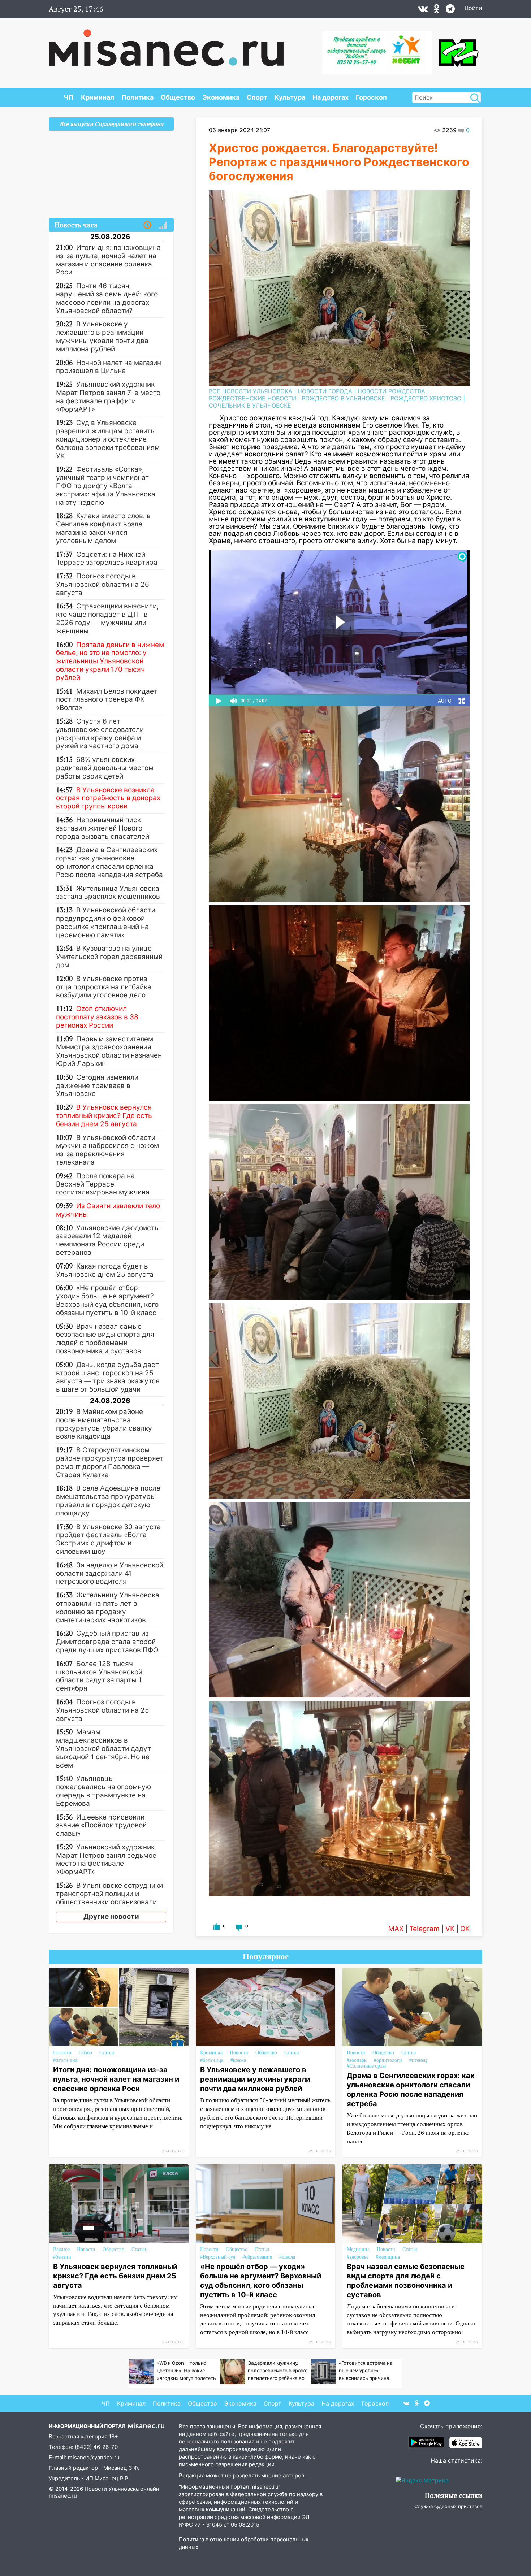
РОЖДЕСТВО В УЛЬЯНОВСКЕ (343, 398)
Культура (290, 97)
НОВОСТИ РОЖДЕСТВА (391, 391)
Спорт (257, 97)
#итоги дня (65, 2060)
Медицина (358, 2249)
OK (465, 1929)
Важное (61, 2249)
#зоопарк (357, 2060)
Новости (62, 2053)
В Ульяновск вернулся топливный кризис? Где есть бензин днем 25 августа (115, 2276)
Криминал (98, 97)
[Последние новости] (147, 225)
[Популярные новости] (163, 225)
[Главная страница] (166, 44)
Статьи (107, 2053)
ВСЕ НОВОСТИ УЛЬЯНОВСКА (251, 391)
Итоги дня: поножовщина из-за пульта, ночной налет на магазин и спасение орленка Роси (116, 2079)
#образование (257, 2257)
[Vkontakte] (423, 10)
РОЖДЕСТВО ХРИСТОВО (426, 398)
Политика (137, 97)
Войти (474, 8)
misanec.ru (63, 2496)
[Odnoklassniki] (437, 10)
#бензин (62, 2257)
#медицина (388, 2257)
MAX (396, 1929)
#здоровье (358, 2257)
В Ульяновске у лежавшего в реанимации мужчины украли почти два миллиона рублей (255, 2079)
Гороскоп (371, 97)
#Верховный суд (218, 2257)
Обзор (85, 2053)
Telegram (424, 1929)
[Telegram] (450, 10)
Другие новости (111, 1916)
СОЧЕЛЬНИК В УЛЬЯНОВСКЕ (250, 406)
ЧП (69, 97)
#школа (287, 2257)
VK (450, 1929)
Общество (178, 97)
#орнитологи (388, 2060)
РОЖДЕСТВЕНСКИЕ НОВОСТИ (252, 398)
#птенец (418, 2060)
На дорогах (331, 97)
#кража (238, 2060)
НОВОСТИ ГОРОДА (325, 391)
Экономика (221, 97)
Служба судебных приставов (448, 2506)
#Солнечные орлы (366, 2066)
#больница (212, 2060)
